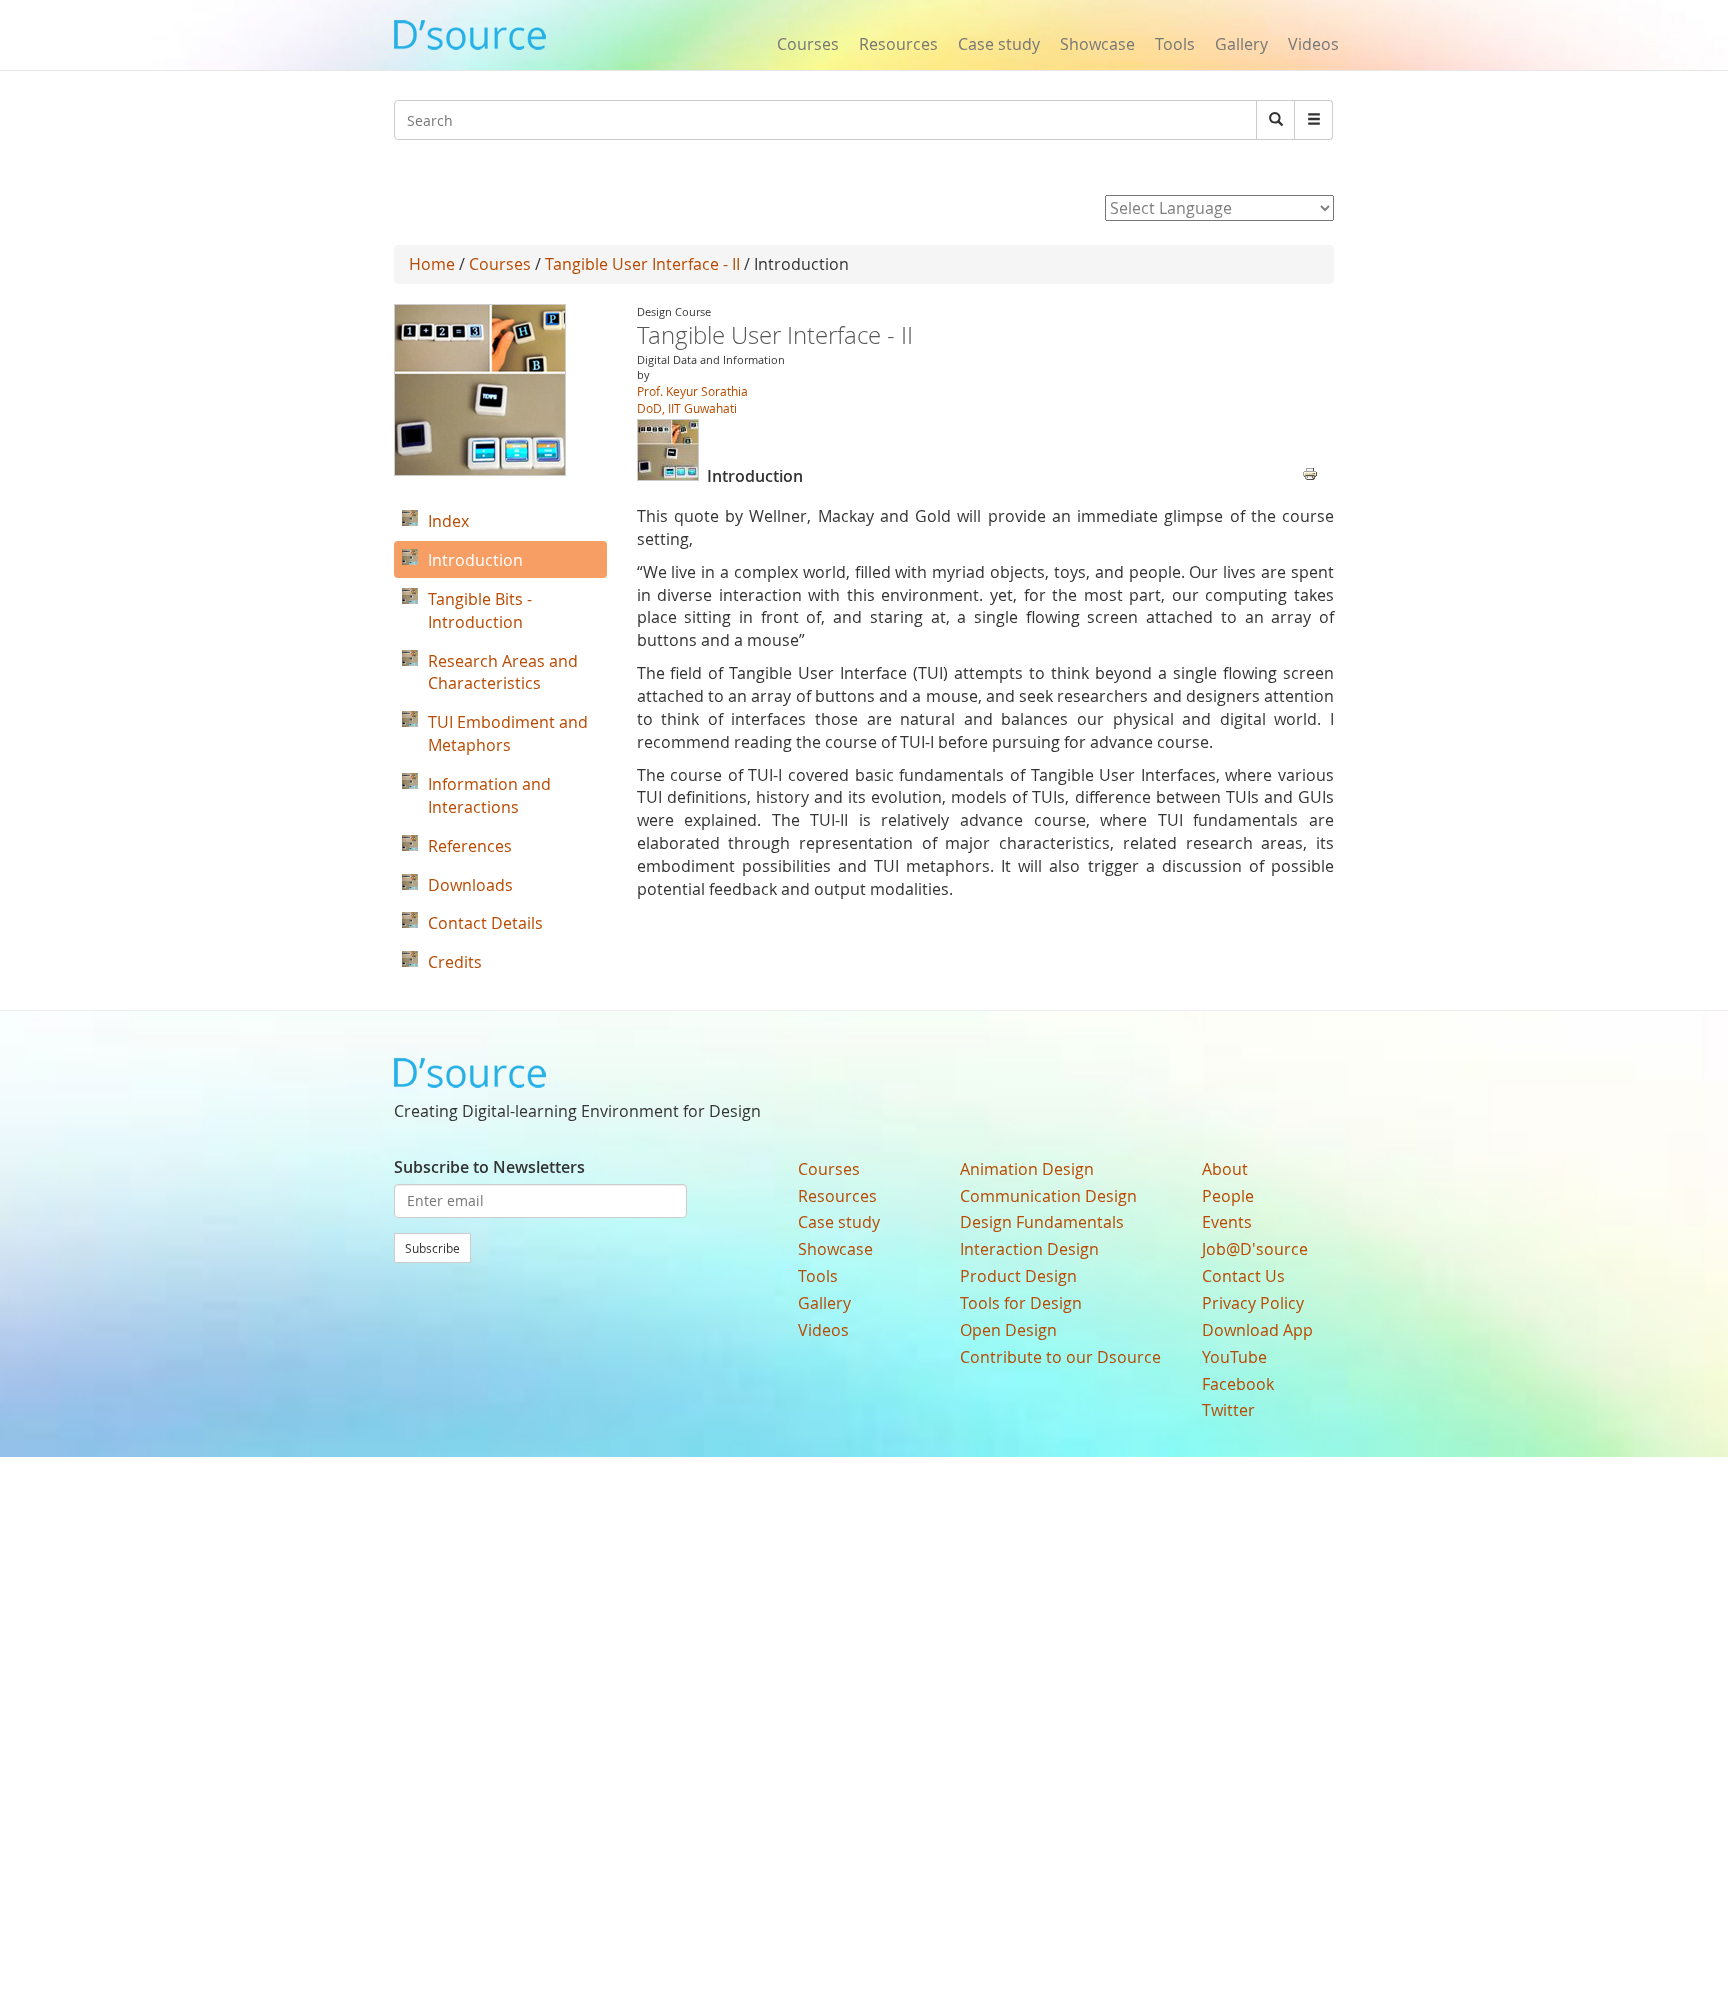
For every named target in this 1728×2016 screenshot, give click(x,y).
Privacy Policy (1253, 1303)
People (1228, 1196)
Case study (999, 44)
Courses (808, 44)
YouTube (1234, 1357)
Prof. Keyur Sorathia (692, 391)
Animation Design (1027, 1169)
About (1225, 1169)
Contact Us (1243, 1276)
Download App (1257, 1330)
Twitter (1228, 1410)
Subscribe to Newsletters (489, 1167)
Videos (1313, 44)
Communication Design (1048, 1196)
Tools (1175, 44)
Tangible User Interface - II (642, 264)
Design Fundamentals (1042, 1222)
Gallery (1241, 44)
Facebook (1238, 1384)
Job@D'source (1255, 1249)
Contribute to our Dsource (1060, 1357)
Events (1227, 1222)
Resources (898, 44)
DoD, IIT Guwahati (687, 408)
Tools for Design (1021, 1303)
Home (432, 264)
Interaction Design (1029, 1249)
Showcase (1097, 44)
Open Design (1008, 1330)
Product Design (1018, 1276)
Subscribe (432, 1248)
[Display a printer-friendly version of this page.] (1310, 472)
